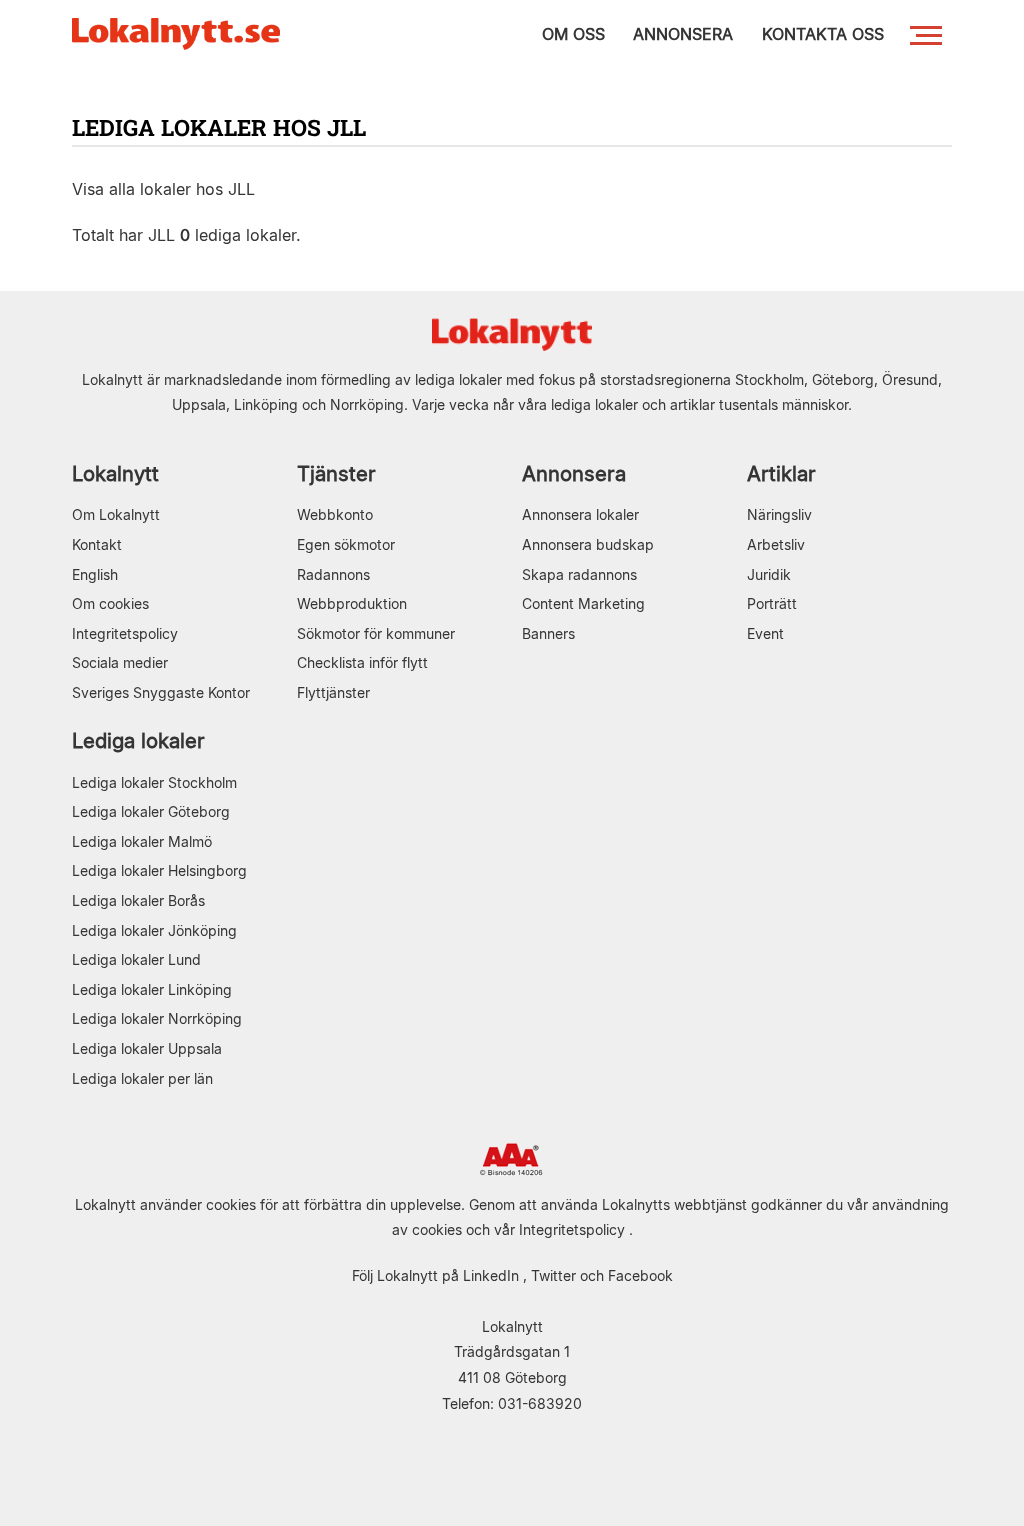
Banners (548, 633)
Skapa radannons (579, 574)
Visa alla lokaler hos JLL (163, 189)
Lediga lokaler (138, 740)
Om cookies (110, 603)
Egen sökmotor (346, 544)
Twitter (553, 1275)
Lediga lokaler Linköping (152, 989)
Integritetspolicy (125, 633)
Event (765, 633)
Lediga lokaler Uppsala (147, 1048)
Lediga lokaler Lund (136, 959)
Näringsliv (779, 514)
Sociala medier (120, 662)
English (95, 574)
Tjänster (336, 473)
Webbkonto (335, 514)
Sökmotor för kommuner (376, 633)
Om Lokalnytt (116, 514)
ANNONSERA (683, 34)
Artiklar (781, 473)
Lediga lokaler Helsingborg (159, 870)
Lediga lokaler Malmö (142, 841)
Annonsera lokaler (580, 514)
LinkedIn (491, 1275)
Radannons (333, 574)
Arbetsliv (776, 544)
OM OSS (573, 34)
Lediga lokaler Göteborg (151, 811)
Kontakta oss (823, 34)
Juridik (769, 574)
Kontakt (97, 544)
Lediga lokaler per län (142, 1078)
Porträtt (772, 603)
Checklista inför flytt (362, 662)
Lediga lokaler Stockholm (154, 782)
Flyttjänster (333, 692)
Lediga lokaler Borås (138, 900)
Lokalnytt (115, 473)
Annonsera (574, 473)
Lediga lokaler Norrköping (157, 1018)
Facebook (640, 1275)
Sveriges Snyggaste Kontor (161, 692)
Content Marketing (583, 603)
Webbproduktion (352, 603)
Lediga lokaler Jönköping (154, 930)
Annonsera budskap (588, 544)
